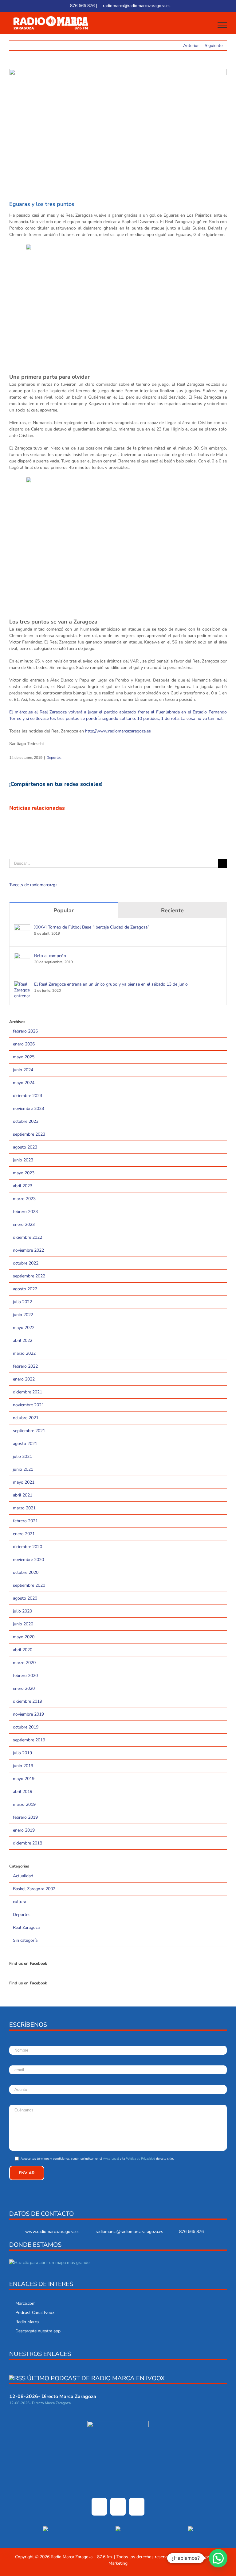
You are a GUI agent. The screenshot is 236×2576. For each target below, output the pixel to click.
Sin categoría (25, 1940)
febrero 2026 (25, 1031)
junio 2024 (23, 1070)
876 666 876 (82, 6)
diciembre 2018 (28, 1843)
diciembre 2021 (28, 1392)
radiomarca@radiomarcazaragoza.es (136, 6)
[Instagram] (137, 2507)
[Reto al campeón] (22, 956)
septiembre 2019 (29, 1740)
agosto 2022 (25, 1289)
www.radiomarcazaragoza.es (52, 2232)
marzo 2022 (24, 1353)
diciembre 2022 (28, 1237)
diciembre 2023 (28, 1096)
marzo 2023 (24, 1199)
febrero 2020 (25, 1676)
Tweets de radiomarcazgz (33, 885)
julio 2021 (22, 1456)
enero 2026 (24, 1044)
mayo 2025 (24, 1057)
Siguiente (214, 46)
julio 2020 (22, 1611)
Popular (64, 910)
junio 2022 (23, 1315)
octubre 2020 (26, 1572)
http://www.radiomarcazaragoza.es (118, 731)
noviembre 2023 (28, 1108)
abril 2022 (23, 1340)
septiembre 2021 (29, 1431)
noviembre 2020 (28, 1560)
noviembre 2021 (28, 1405)
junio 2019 (23, 1766)
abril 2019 (23, 1792)
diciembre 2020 (28, 1547)
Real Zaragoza (26, 1927)
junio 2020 (23, 1624)
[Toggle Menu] (222, 25)
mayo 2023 (24, 1173)
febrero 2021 (25, 1521)
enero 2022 (24, 1379)
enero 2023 (24, 1224)
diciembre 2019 (28, 1701)
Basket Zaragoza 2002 (34, 1889)
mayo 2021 (24, 1482)
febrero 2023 (25, 1212)
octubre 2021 (26, 1418)
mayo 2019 (24, 1779)
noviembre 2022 (28, 1250)
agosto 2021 (25, 1444)
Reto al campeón (50, 956)
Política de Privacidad (140, 2159)
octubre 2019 (26, 1727)
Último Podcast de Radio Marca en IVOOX (96, 2378)
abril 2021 (23, 1495)
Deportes (54, 758)
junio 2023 (23, 1160)
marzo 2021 (24, 1508)
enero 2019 (24, 1830)
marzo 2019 (24, 1804)
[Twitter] (118, 2507)
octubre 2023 (26, 1121)
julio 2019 (22, 1753)
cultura (20, 1902)
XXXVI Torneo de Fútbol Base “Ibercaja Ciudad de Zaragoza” (92, 927)
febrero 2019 (25, 1817)
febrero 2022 (25, 1366)
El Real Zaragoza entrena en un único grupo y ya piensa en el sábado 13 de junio (111, 984)
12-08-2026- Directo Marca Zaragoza (53, 2396)
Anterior (191, 46)
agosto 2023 (25, 1147)
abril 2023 (23, 1186)
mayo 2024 (24, 1083)
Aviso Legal (111, 2159)
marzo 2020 (24, 1663)
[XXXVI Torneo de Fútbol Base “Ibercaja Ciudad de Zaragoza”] (22, 927)
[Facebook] (99, 2507)
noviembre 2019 (28, 1714)
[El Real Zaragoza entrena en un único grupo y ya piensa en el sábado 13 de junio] (22, 985)
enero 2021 (24, 1534)
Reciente (172, 910)
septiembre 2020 (29, 1585)
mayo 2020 (24, 1637)
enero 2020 (24, 1688)
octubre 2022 (26, 1263)
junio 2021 (23, 1469)
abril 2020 (23, 1650)
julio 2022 (22, 1302)
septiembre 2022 (29, 1276)
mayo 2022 (24, 1328)
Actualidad (23, 1876)
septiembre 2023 (29, 1134)
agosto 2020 (25, 1598)
